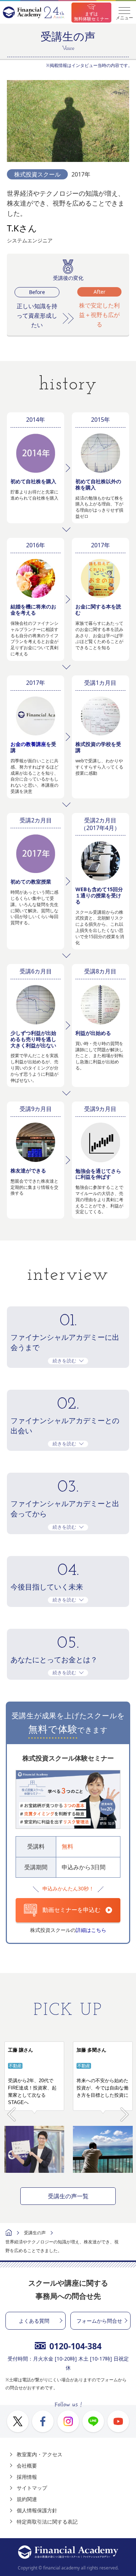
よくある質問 (34, 2321)
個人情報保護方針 (37, 2510)
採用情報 (27, 2477)
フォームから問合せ (99, 2321)
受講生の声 (35, 2233)
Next (125, 2110)
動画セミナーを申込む (71, 1910)
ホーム (9, 2233)
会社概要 (27, 2466)
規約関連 (27, 2499)
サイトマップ (32, 2488)
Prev (11, 2110)
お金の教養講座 (28, 744)
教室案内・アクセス (40, 2454)
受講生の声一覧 (68, 2196)
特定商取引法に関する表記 (47, 2522)
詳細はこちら (91, 1930)
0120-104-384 (75, 2346)
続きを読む (64, 1361)
